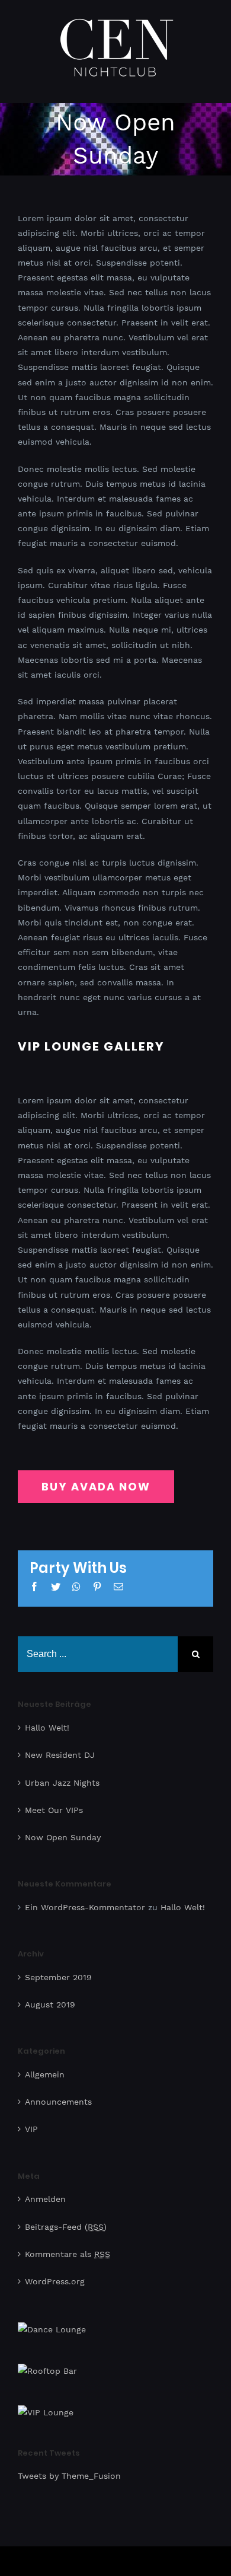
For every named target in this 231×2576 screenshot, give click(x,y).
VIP (31, 2121)
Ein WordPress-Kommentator (85, 1899)
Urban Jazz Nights (62, 1774)
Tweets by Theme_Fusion (69, 2468)
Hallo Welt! (47, 1719)
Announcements (58, 2093)
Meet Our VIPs (54, 1802)
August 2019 (50, 1996)
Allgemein (45, 2066)
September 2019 (58, 1969)
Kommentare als (68, 2246)
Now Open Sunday (63, 1829)
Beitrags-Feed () (66, 2218)
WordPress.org (55, 2273)
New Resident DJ (60, 1747)
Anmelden (45, 2191)
